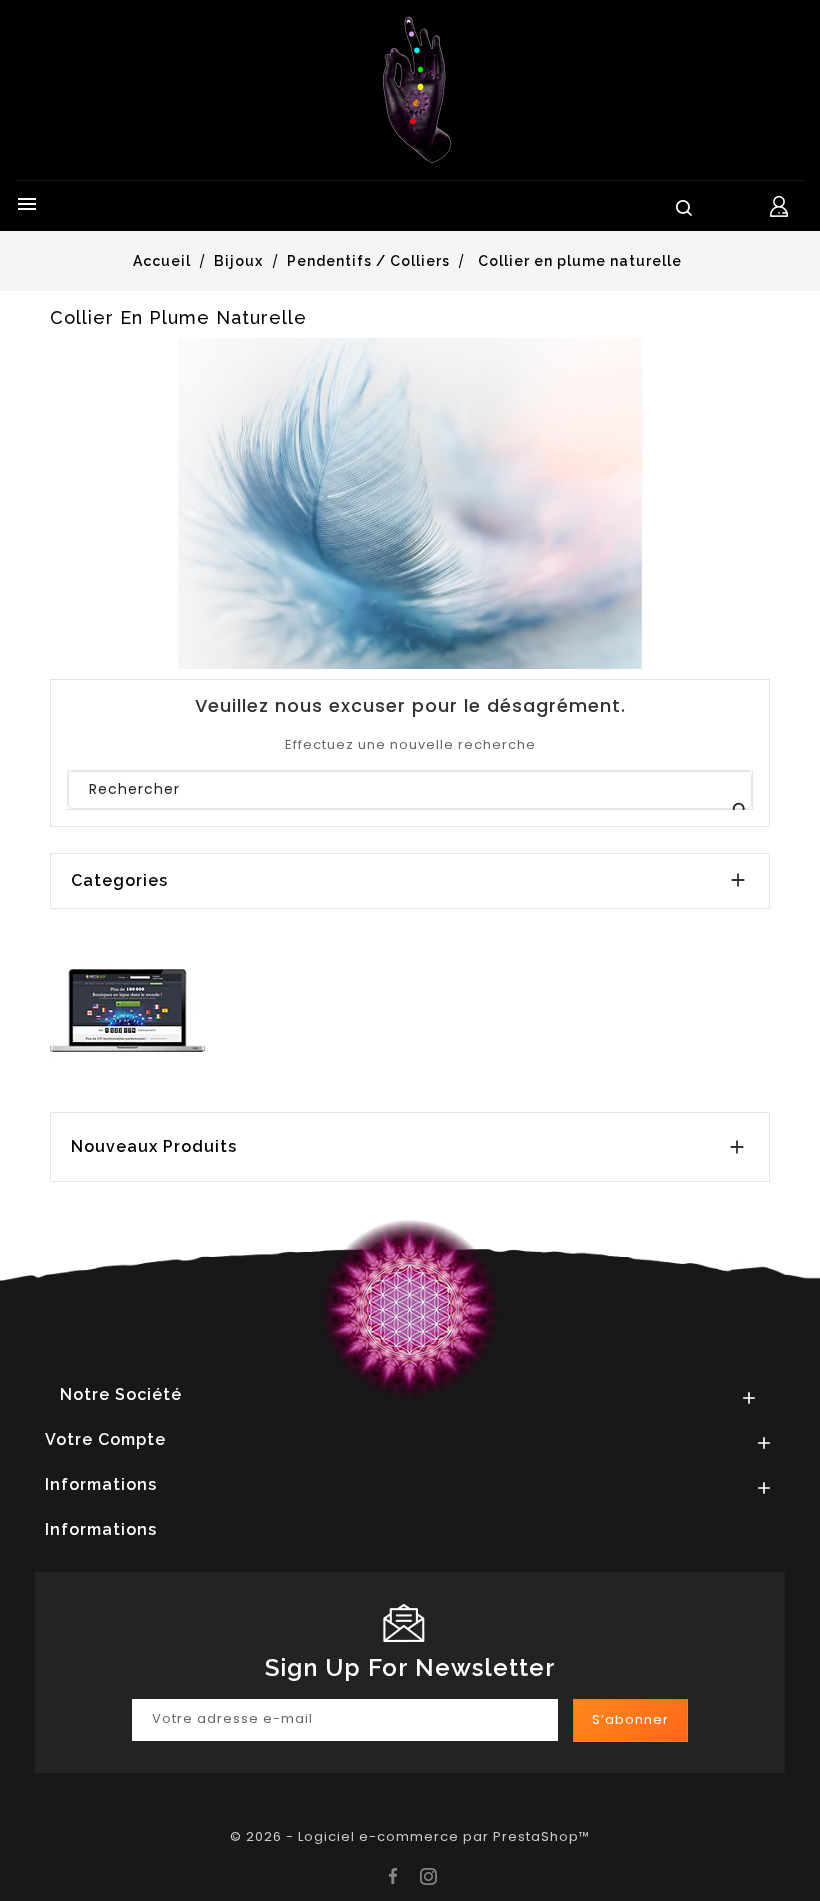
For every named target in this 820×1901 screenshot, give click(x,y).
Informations (101, 1529)
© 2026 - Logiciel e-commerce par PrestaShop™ (410, 1836)
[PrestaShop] (127, 1009)
